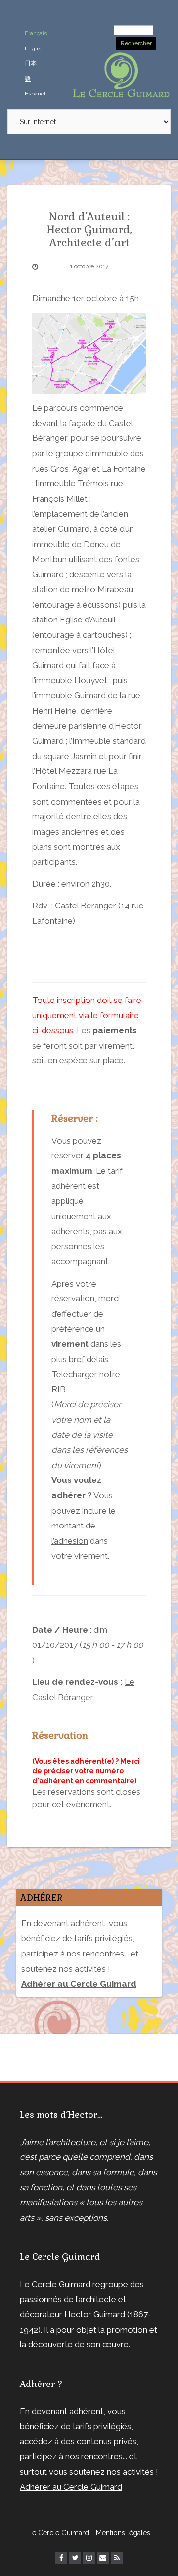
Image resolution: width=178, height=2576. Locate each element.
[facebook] (61, 2558)
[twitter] (75, 2558)
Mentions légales (123, 2533)
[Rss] (117, 2558)
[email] (103, 2558)
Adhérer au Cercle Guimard (71, 2487)
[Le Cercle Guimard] (121, 74)
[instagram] (89, 2558)
